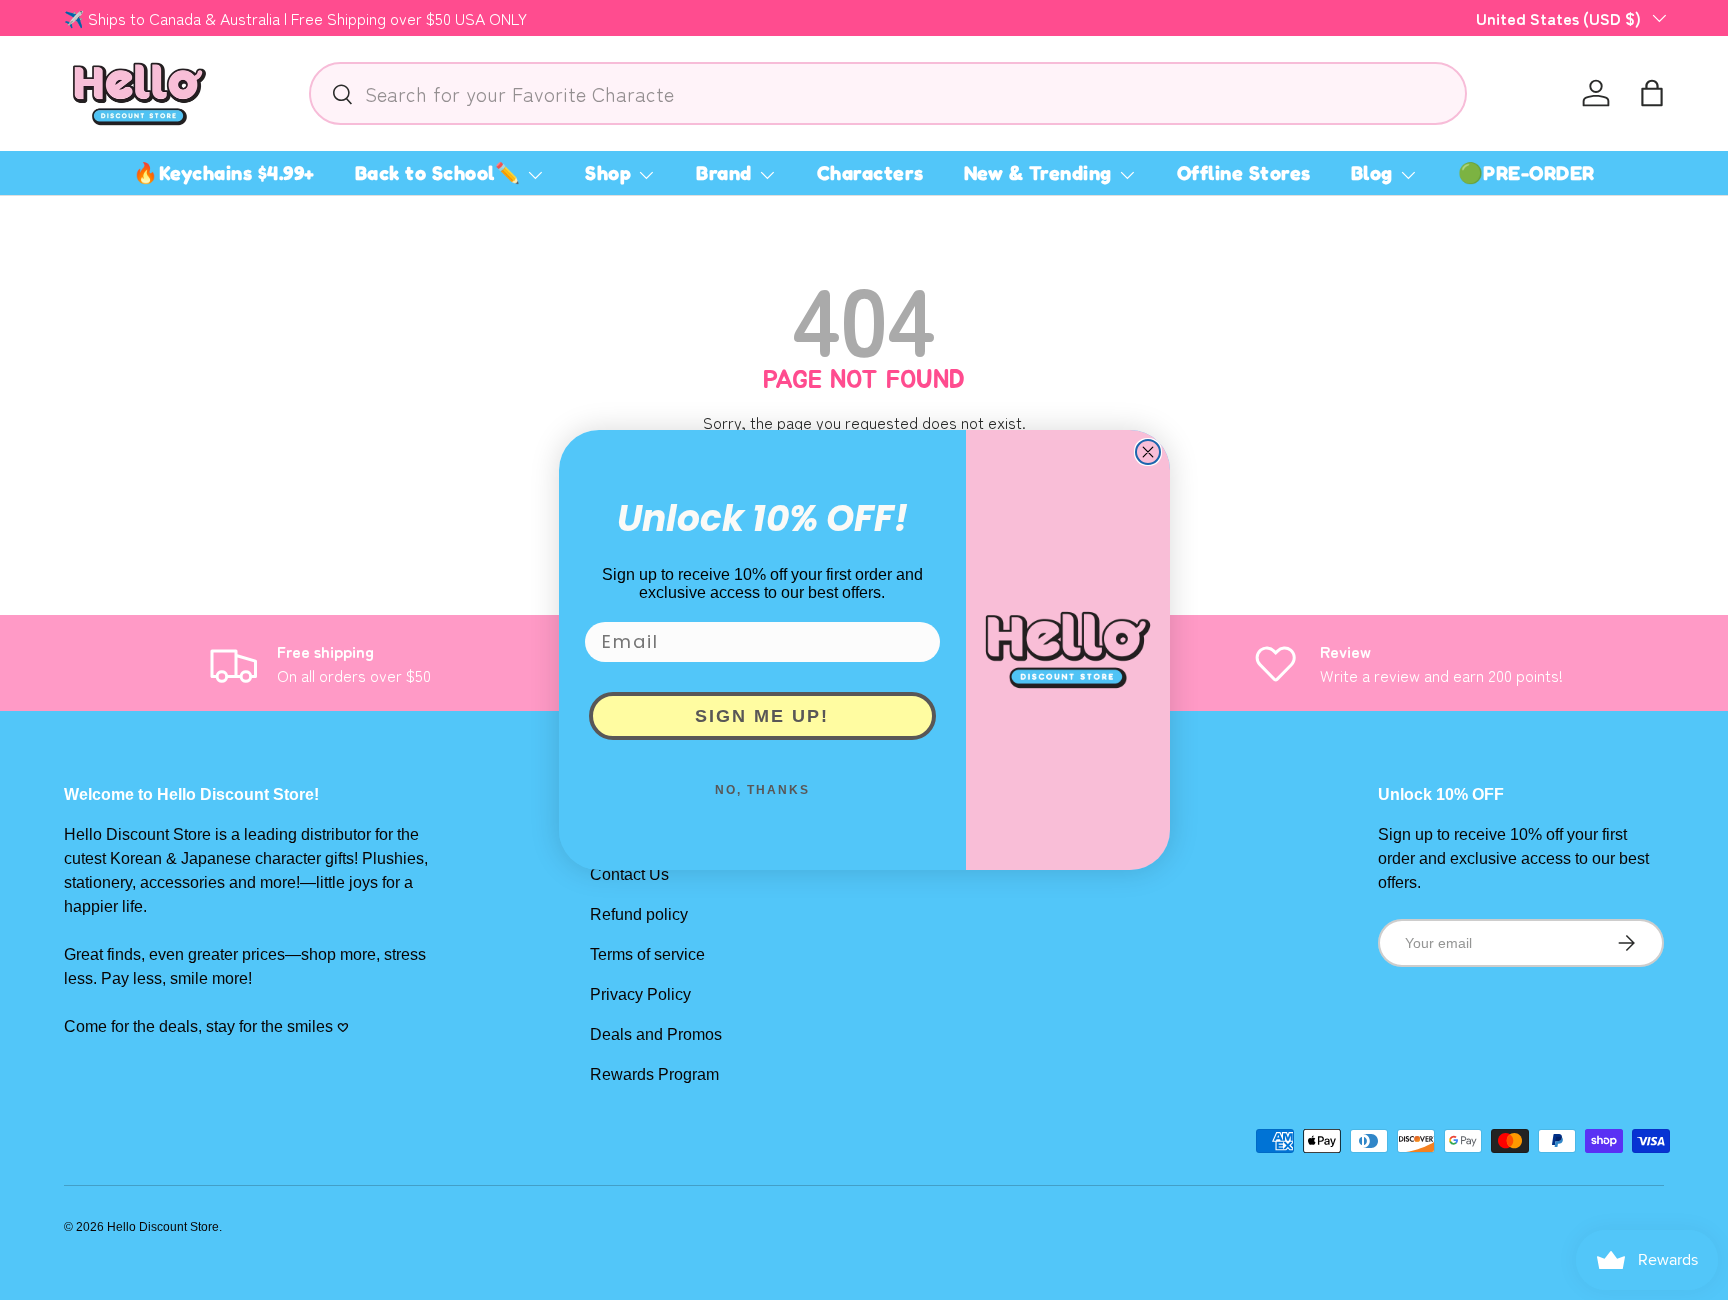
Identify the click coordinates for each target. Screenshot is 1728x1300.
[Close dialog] (1148, 452)
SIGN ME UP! (762, 716)
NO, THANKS (762, 790)
